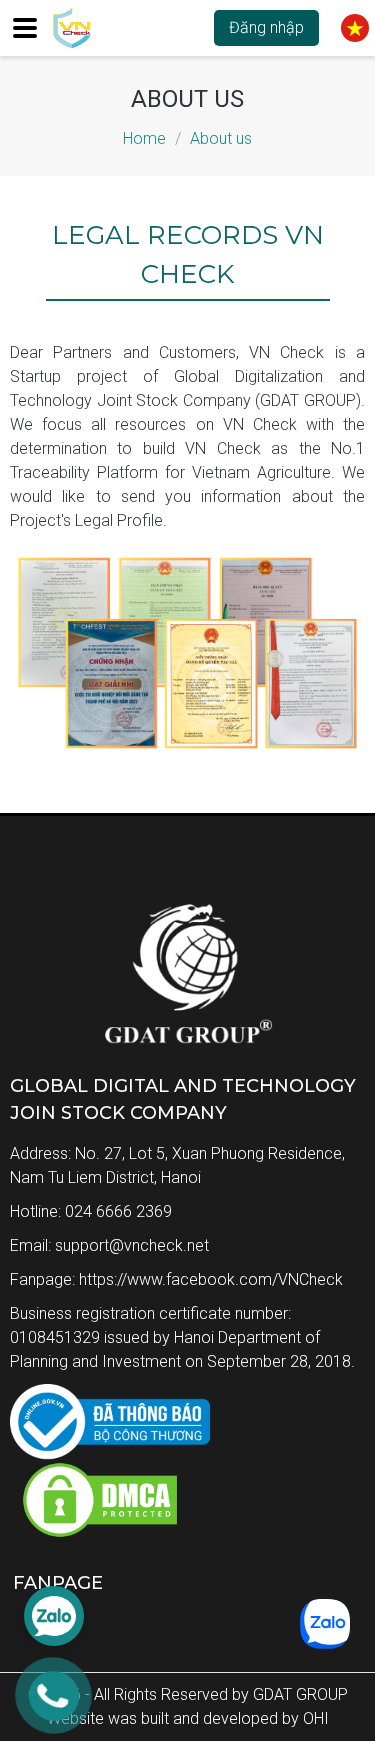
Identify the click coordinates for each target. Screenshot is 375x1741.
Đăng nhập (266, 27)
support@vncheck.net (132, 1245)
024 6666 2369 (118, 1211)
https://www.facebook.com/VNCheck (211, 1279)
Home (144, 138)
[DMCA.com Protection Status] (95, 1534)
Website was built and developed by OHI (188, 1718)
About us (221, 138)
